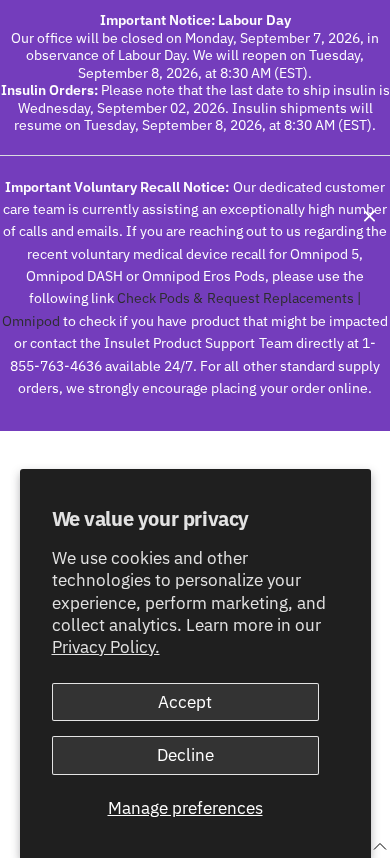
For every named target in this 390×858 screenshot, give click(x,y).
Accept (185, 702)
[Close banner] (369, 215)
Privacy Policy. (106, 647)
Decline (185, 755)
